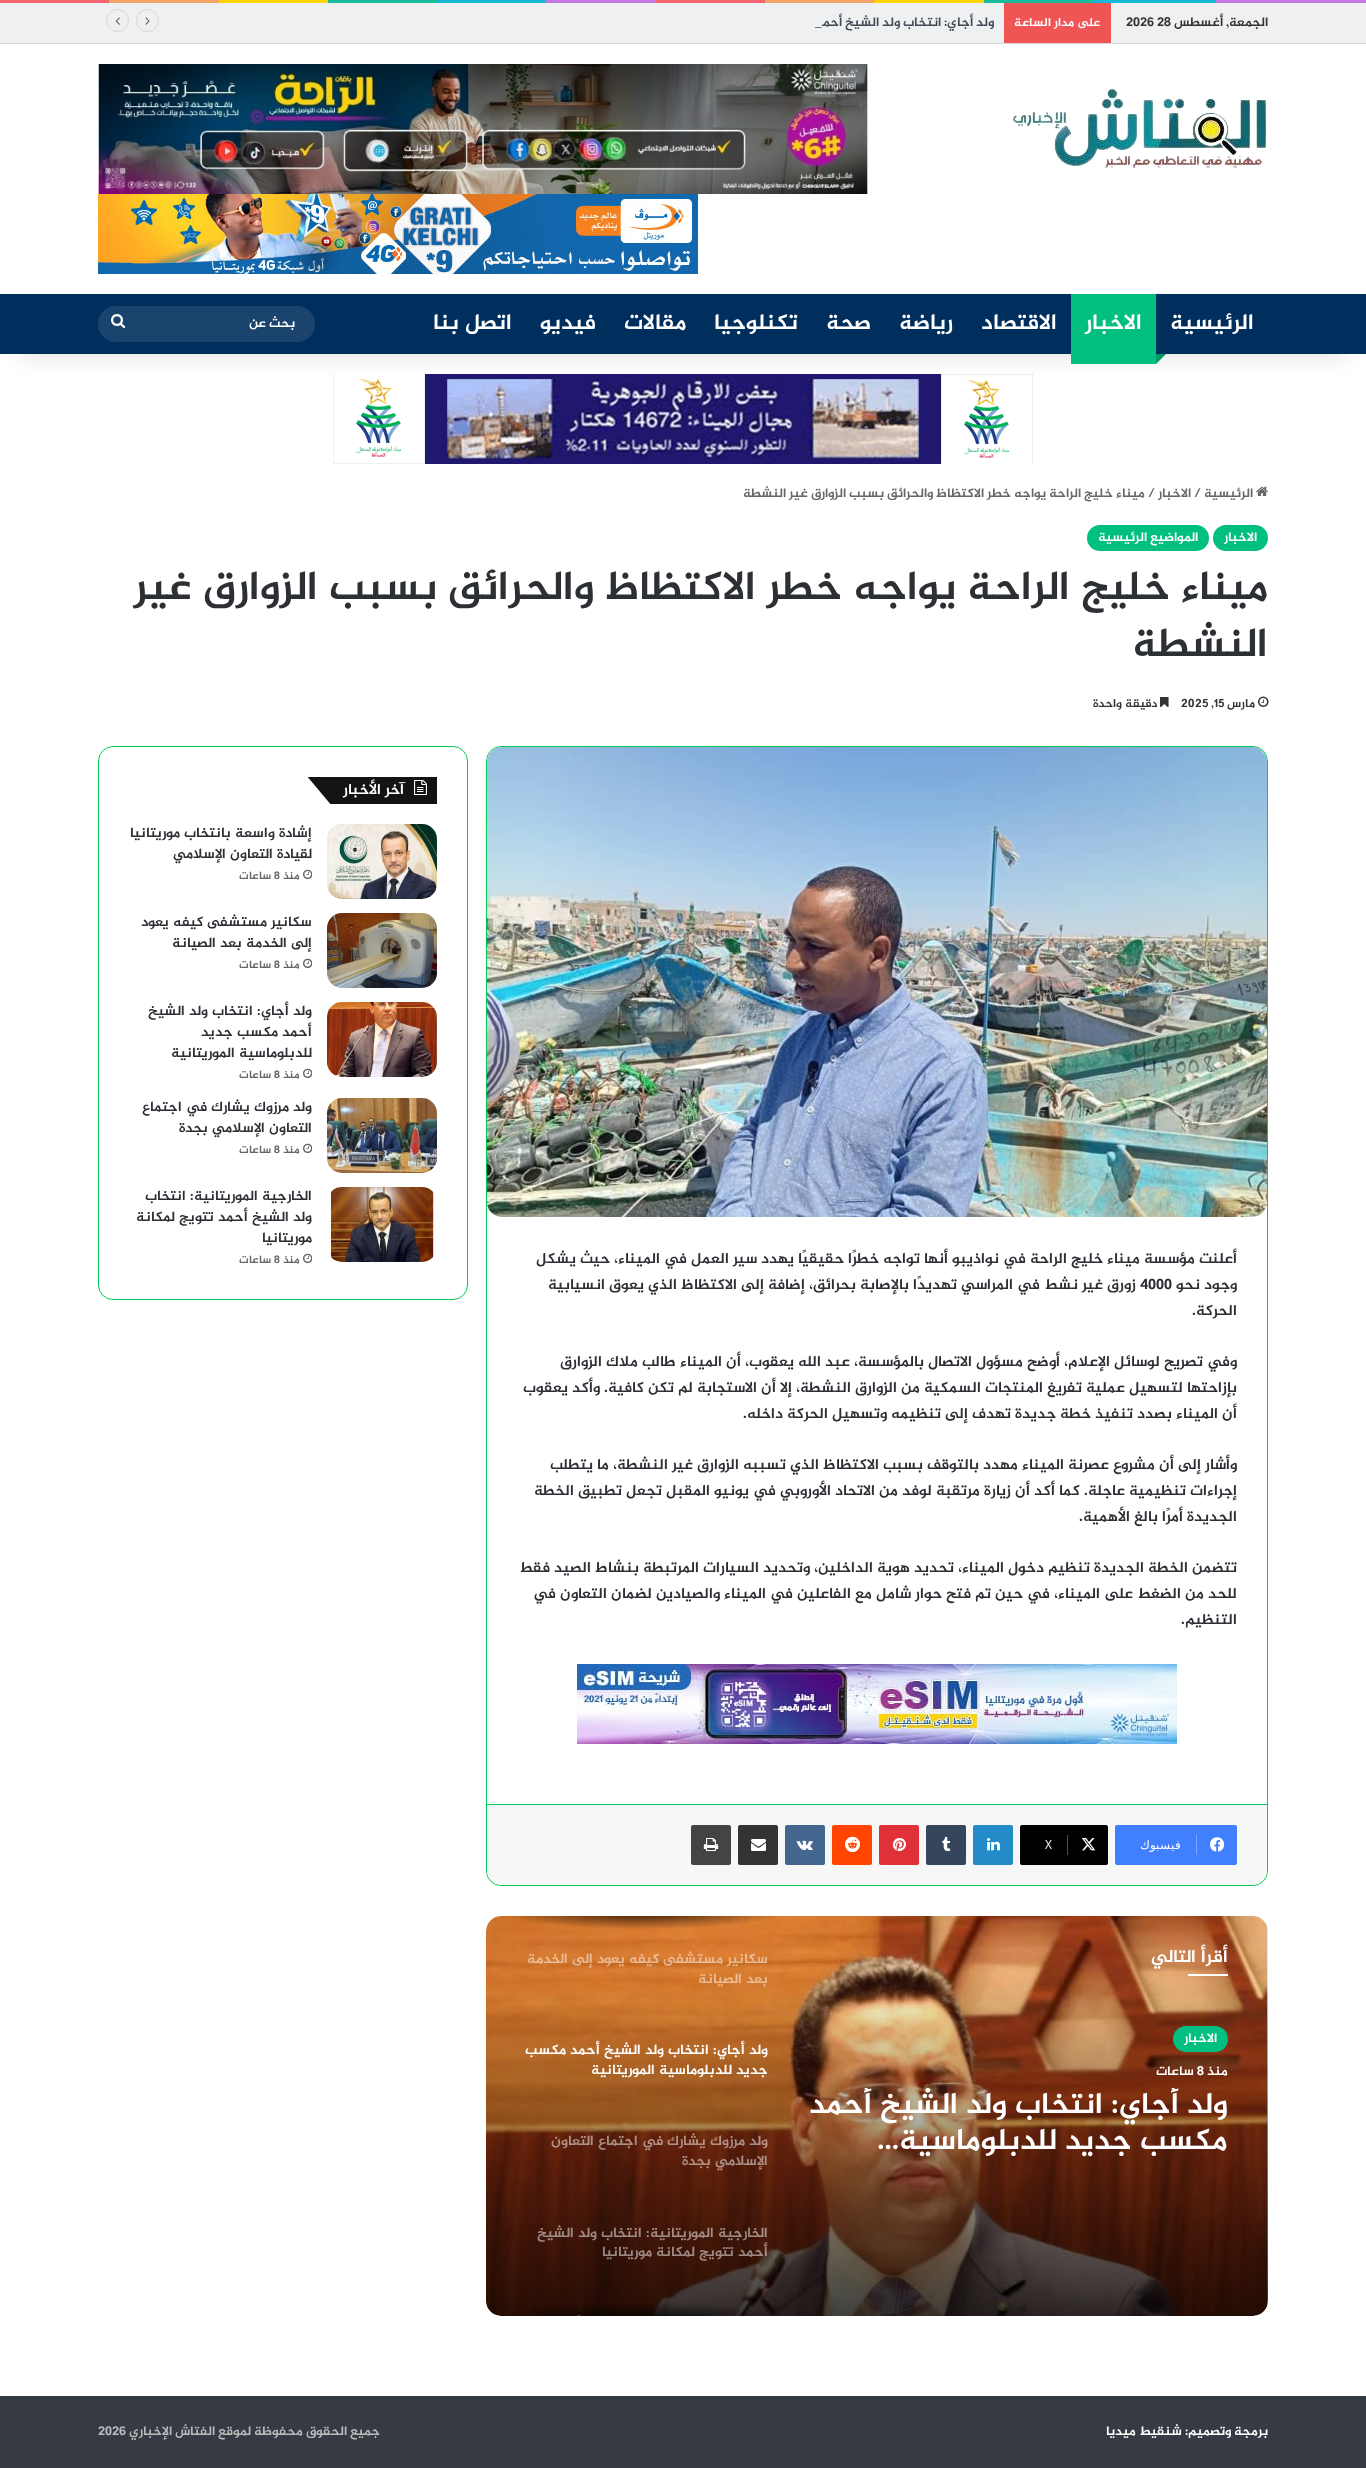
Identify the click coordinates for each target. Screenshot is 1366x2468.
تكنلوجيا (756, 324)
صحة (848, 324)
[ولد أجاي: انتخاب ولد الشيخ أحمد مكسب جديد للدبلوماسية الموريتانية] (382, 1039)
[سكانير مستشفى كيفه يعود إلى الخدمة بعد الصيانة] (382, 950)
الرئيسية (1212, 324)
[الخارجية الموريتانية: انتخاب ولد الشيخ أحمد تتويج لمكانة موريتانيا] (382, 1224)
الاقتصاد (1019, 324)
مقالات (655, 324)
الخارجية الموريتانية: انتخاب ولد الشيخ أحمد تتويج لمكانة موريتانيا (224, 1217)
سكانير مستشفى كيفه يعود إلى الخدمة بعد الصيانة (226, 933)
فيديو (568, 324)
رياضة (926, 324)
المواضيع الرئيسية (1148, 538)
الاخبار (1113, 324)
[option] (877, 2116)
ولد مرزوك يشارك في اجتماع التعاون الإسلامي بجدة (227, 1118)
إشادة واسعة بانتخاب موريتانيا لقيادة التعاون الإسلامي (221, 844)
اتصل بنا (472, 324)
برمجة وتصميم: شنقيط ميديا (1187, 2432)
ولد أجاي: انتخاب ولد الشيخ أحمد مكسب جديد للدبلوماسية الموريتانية (799, 23)
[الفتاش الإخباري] (1138, 129)
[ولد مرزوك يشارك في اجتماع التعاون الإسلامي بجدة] (382, 1135)
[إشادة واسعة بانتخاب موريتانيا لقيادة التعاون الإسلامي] (382, 861)
